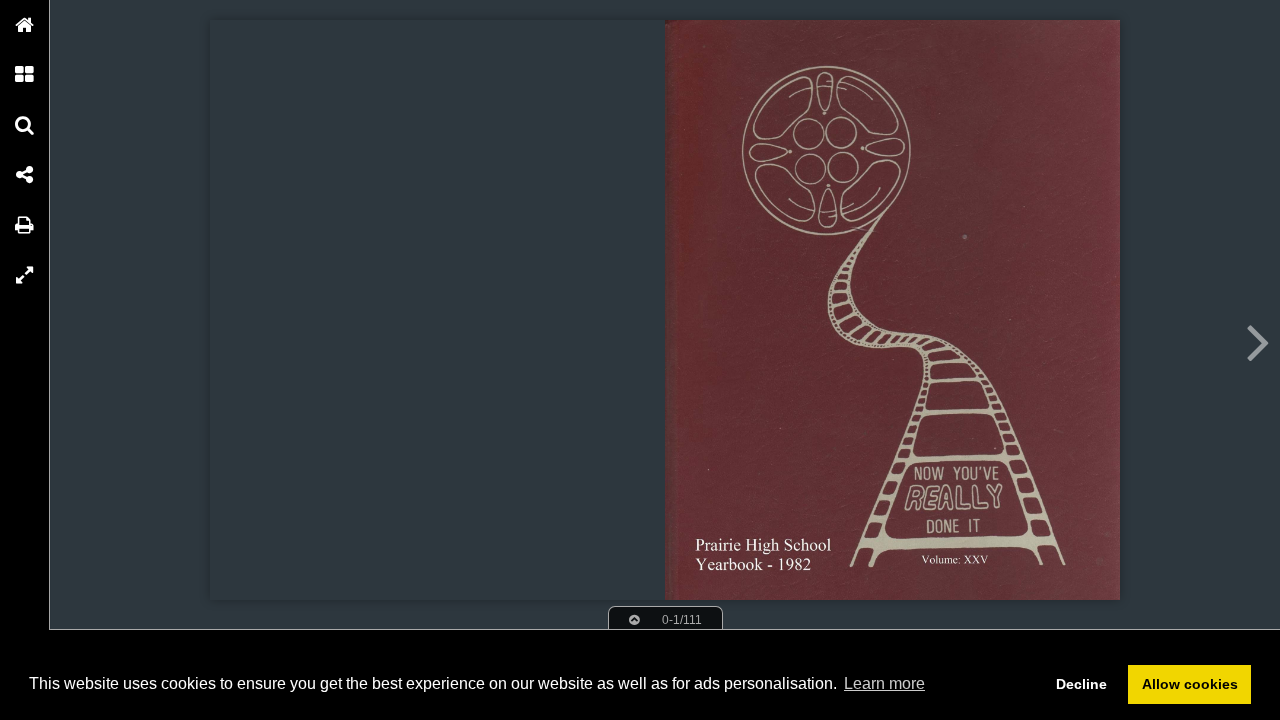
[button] (25, 25)
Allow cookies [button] (1190, 684)
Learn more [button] (884, 683)
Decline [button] (1081, 684)
